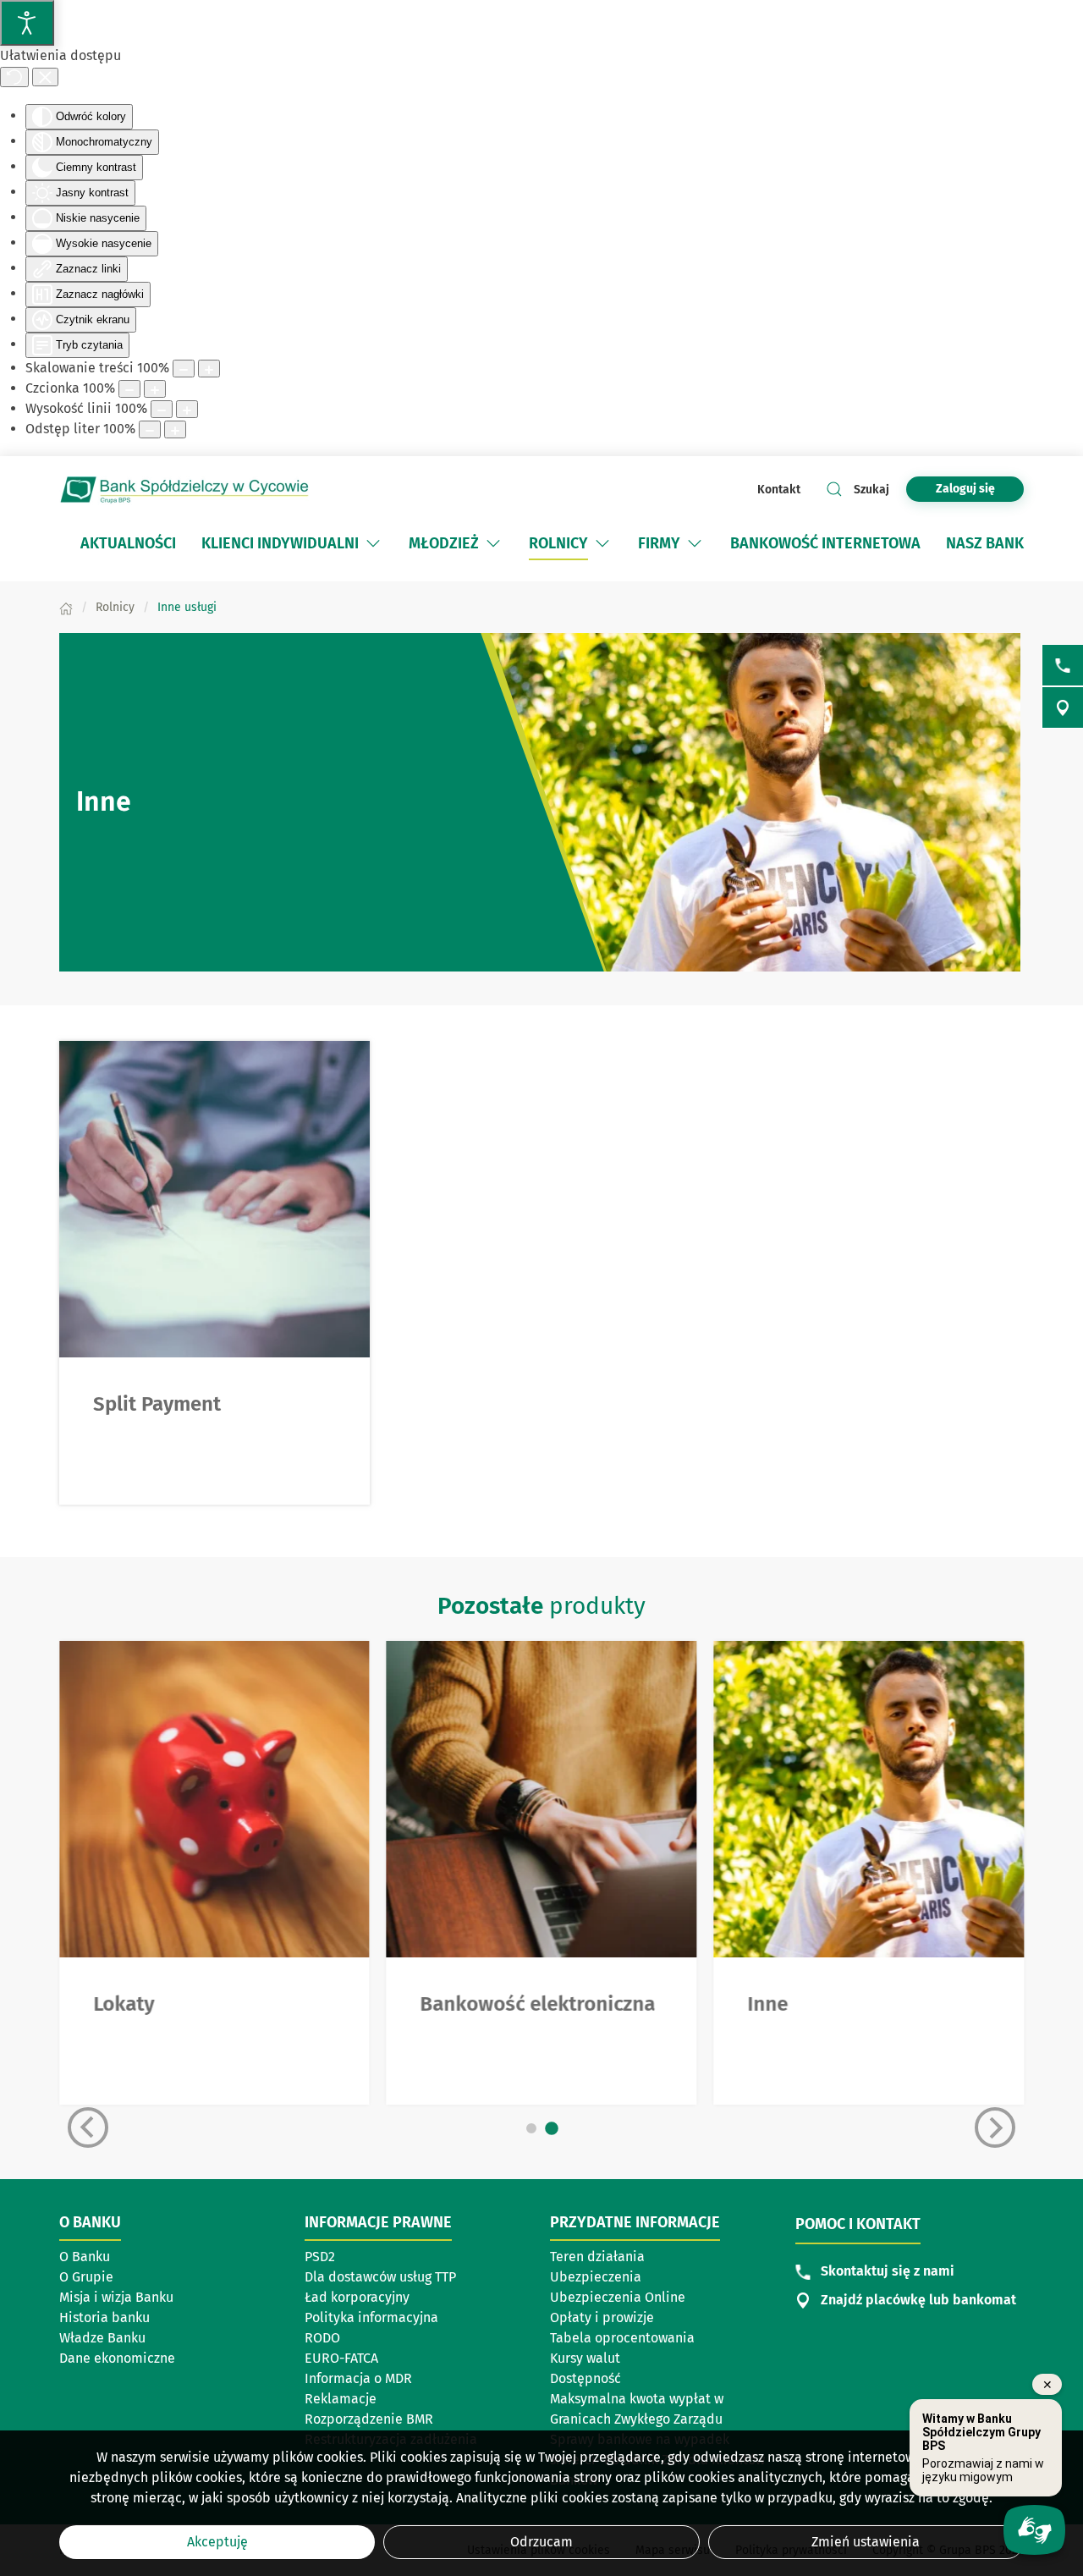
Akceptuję (217, 2542)
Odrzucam (541, 2542)
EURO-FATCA (341, 2358)
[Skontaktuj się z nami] (1063, 665)
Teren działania (597, 2257)
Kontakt (779, 490)
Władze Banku (102, 2338)
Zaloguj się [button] (965, 489)
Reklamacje (341, 2399)
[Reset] (14, 77)
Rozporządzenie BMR (369, 2419)
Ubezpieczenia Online (618, 2297)
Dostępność (585, 2378)
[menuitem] (128, 543)
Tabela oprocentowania (622, 2338)
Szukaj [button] (871, 490)
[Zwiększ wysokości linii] (187, 409)
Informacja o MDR (358, 2378)
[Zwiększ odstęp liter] (175, 429)
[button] (373, 543)
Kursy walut (585, 2358)
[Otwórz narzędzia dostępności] (27, 23)
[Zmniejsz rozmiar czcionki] (129, 389)
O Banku (85, 2257)
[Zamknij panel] (45, 77)
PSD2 (320, 2257)
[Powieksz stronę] (209, 369)
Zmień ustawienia (866, 2542)
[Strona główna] (66, 607)
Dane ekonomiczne (117, 2358)
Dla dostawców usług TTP (380, 2277)
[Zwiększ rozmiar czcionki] (155, 389)
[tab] (531, 2128)
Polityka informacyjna (371, 2317)
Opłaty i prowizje (602, 2317)
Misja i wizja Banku (116, 2297)
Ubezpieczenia (596, 2277)
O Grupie (86, 2277)
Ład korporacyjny (357, 2297)
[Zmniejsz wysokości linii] (162, 409)
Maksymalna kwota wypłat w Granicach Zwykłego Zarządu (637, 2409)
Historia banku (104, 2317)
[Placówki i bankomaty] (1063, 707)
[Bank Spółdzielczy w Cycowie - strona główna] (186, 489)
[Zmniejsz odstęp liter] (150, 429)
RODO (322, 2338)
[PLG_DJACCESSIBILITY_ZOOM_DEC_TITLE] (184, 369)
